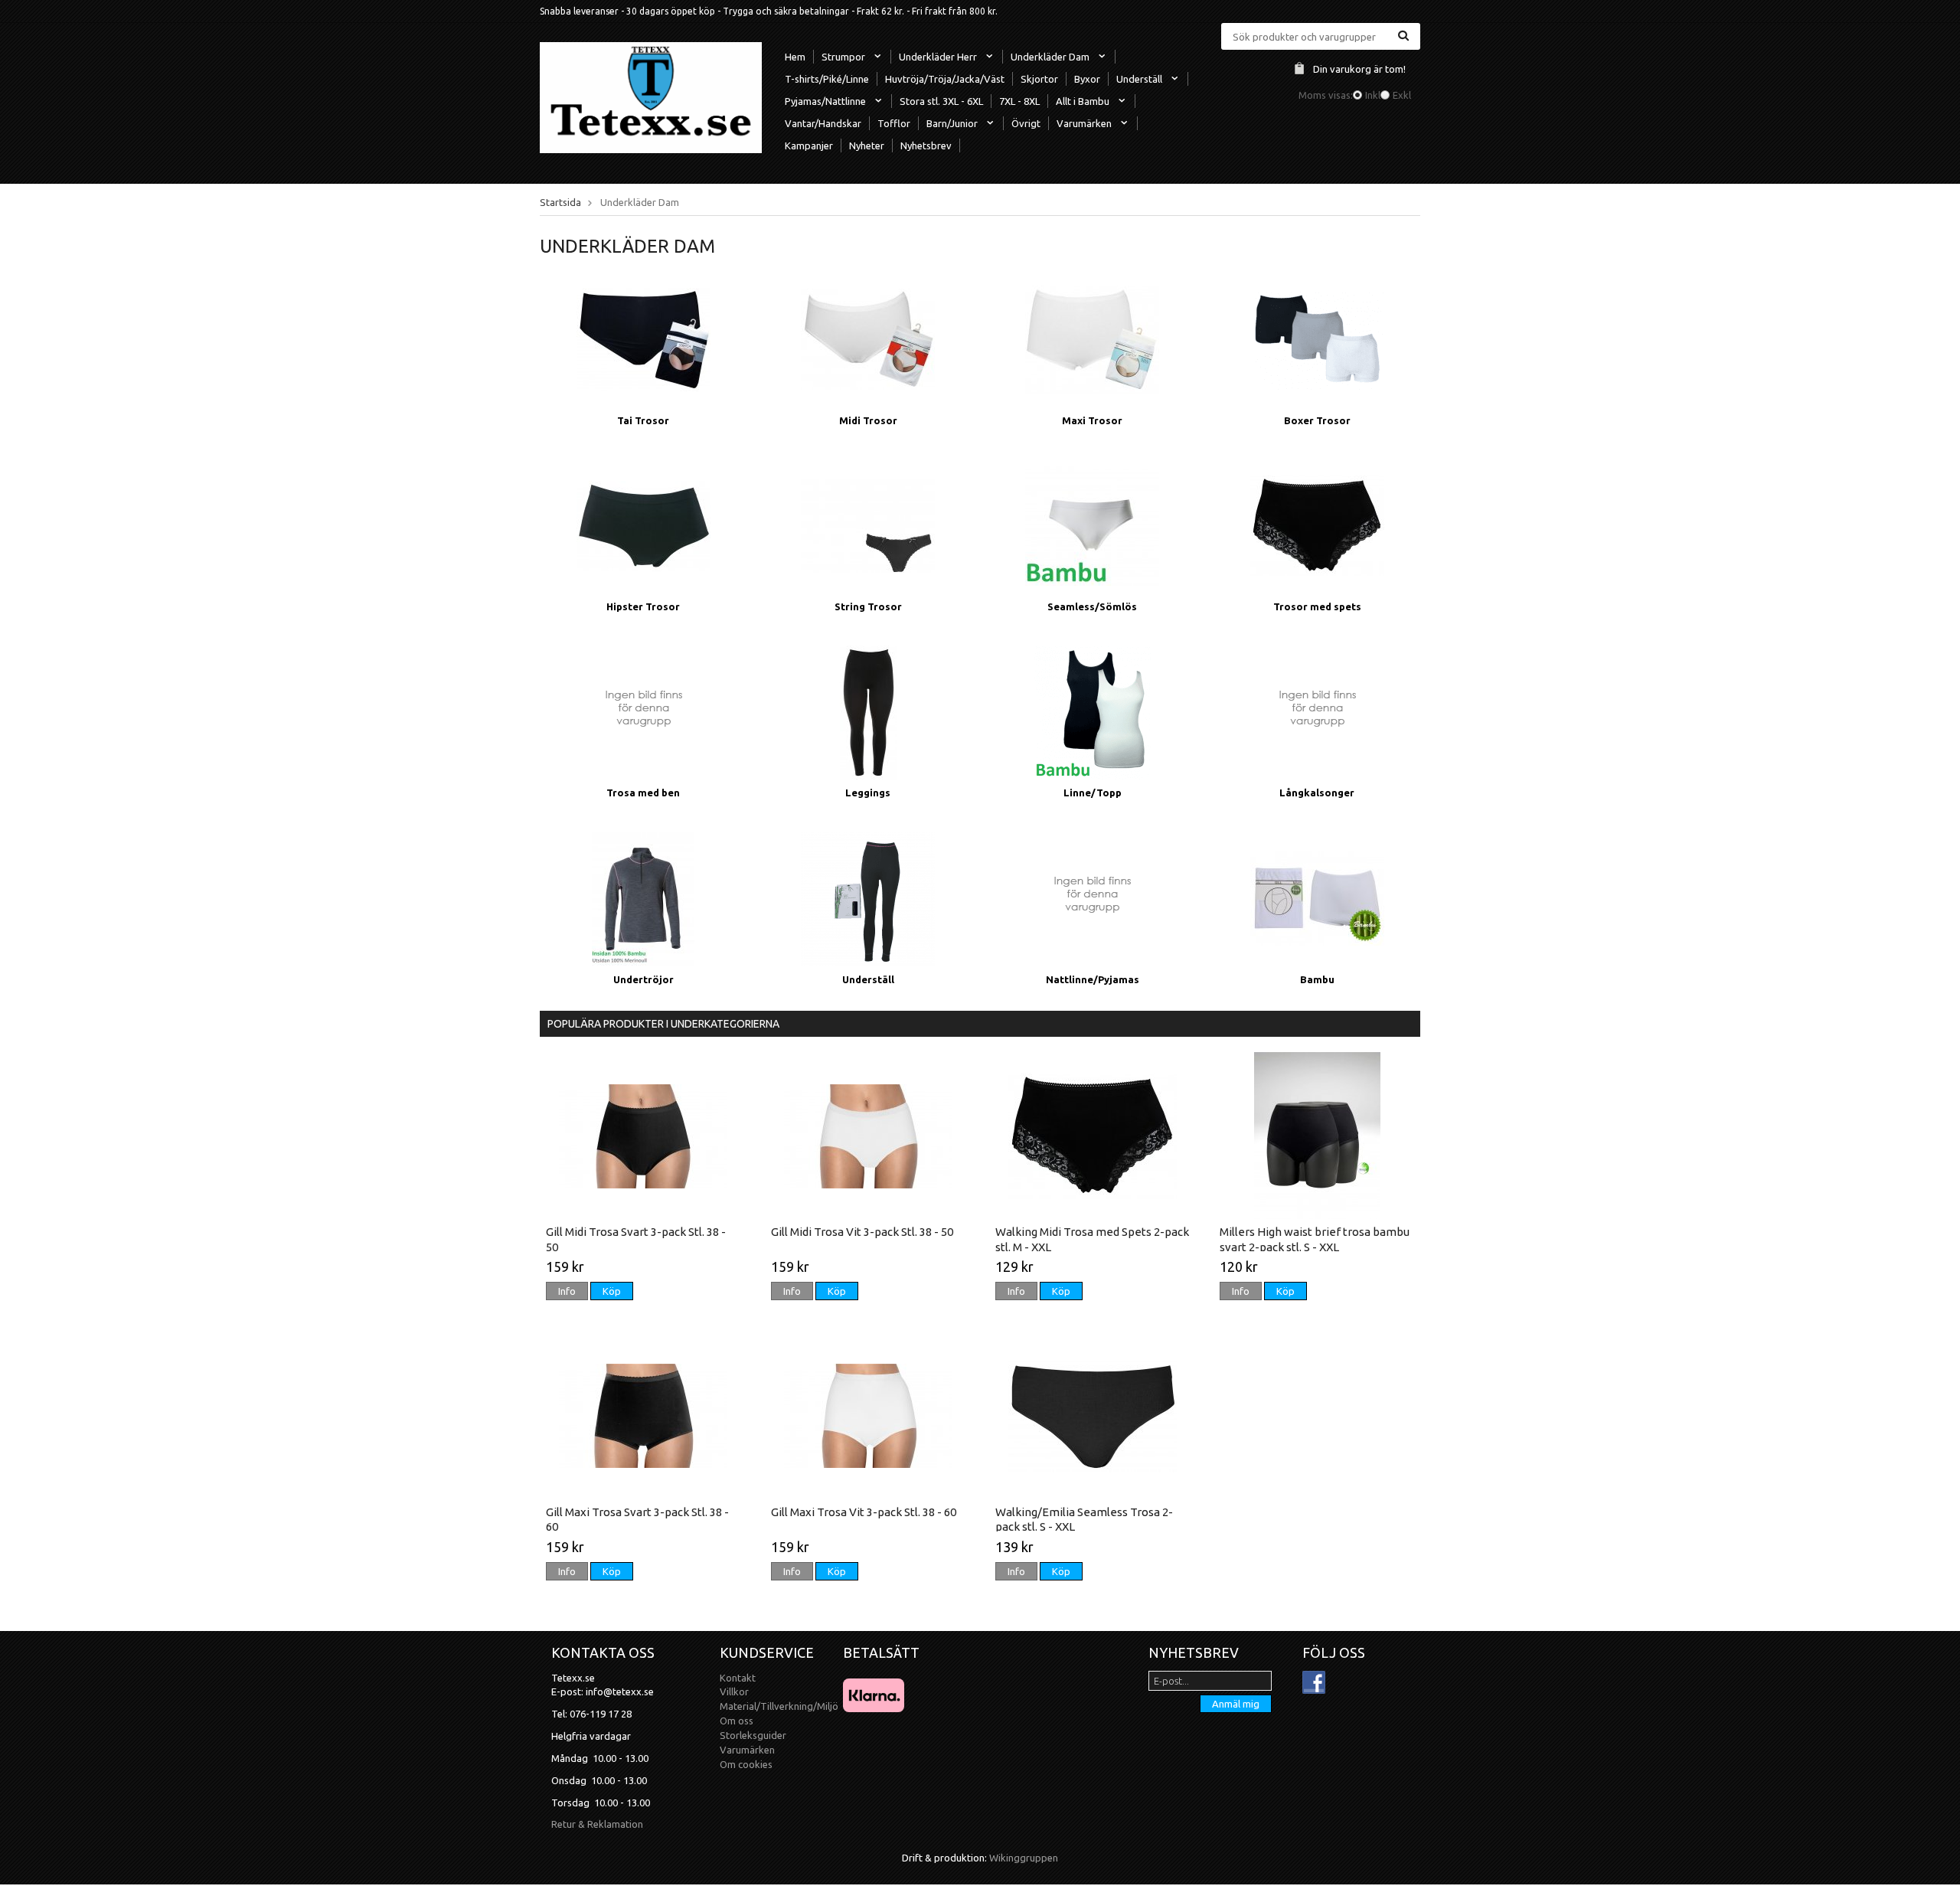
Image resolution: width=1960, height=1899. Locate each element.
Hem (795, 57)
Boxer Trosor (1317, 420)
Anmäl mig (1236, 1704)
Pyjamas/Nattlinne (825, 101)
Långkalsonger (1317, 793)
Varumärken (1084, 123)
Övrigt (1026, 123)
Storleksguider (753, 1735)
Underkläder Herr (938, 57)
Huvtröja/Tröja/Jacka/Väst (945, 79)
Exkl (1402, 95)
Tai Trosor (643, 420)
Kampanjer (809, 145)
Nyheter (867, 145)
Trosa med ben (643, 793)
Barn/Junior (952, 123)
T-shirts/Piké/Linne (827, 79)
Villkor (734, 1691)
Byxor (1087, 79)
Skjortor (1039, 79)
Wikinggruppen (1024, 1858)
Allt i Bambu (1083, 101)
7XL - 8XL (1019, 101)
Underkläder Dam (1050, 57)
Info (567, 1291)
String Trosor (868, 606)
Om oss (737, 1721)
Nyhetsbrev (926, 145)
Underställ (1139, 79)
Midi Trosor (868, 420)
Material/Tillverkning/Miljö (779, 1706)
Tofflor (894, 123)
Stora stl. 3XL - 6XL (941, 101)
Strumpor (843, 57)
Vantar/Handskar (823, 123)
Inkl (1373, 95)
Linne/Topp (1093, 793)
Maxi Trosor (1092, 420)
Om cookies (746, 1764)
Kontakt (738, 1678)
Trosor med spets (1317, 606)
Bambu (1317, 979)
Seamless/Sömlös (1092, 606)
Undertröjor (644, 979)
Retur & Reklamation (597, 1824)
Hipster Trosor (643, 606)
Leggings (868, 793)
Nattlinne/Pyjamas (1093, 979)
